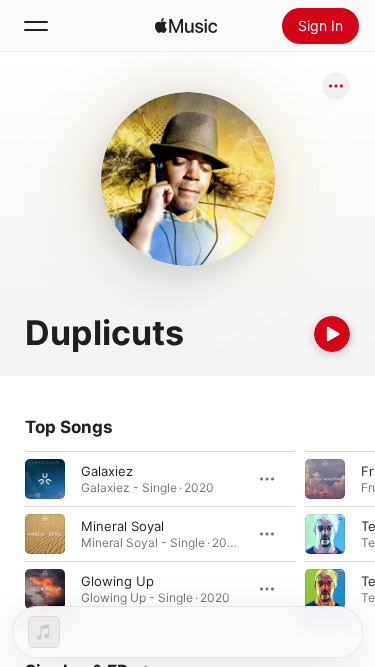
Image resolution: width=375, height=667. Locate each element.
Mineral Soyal (122, 526)
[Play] (332, 334)
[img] (186, 26)
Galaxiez (107, 471)
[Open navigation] (36, 26)
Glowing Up (117, 581)
